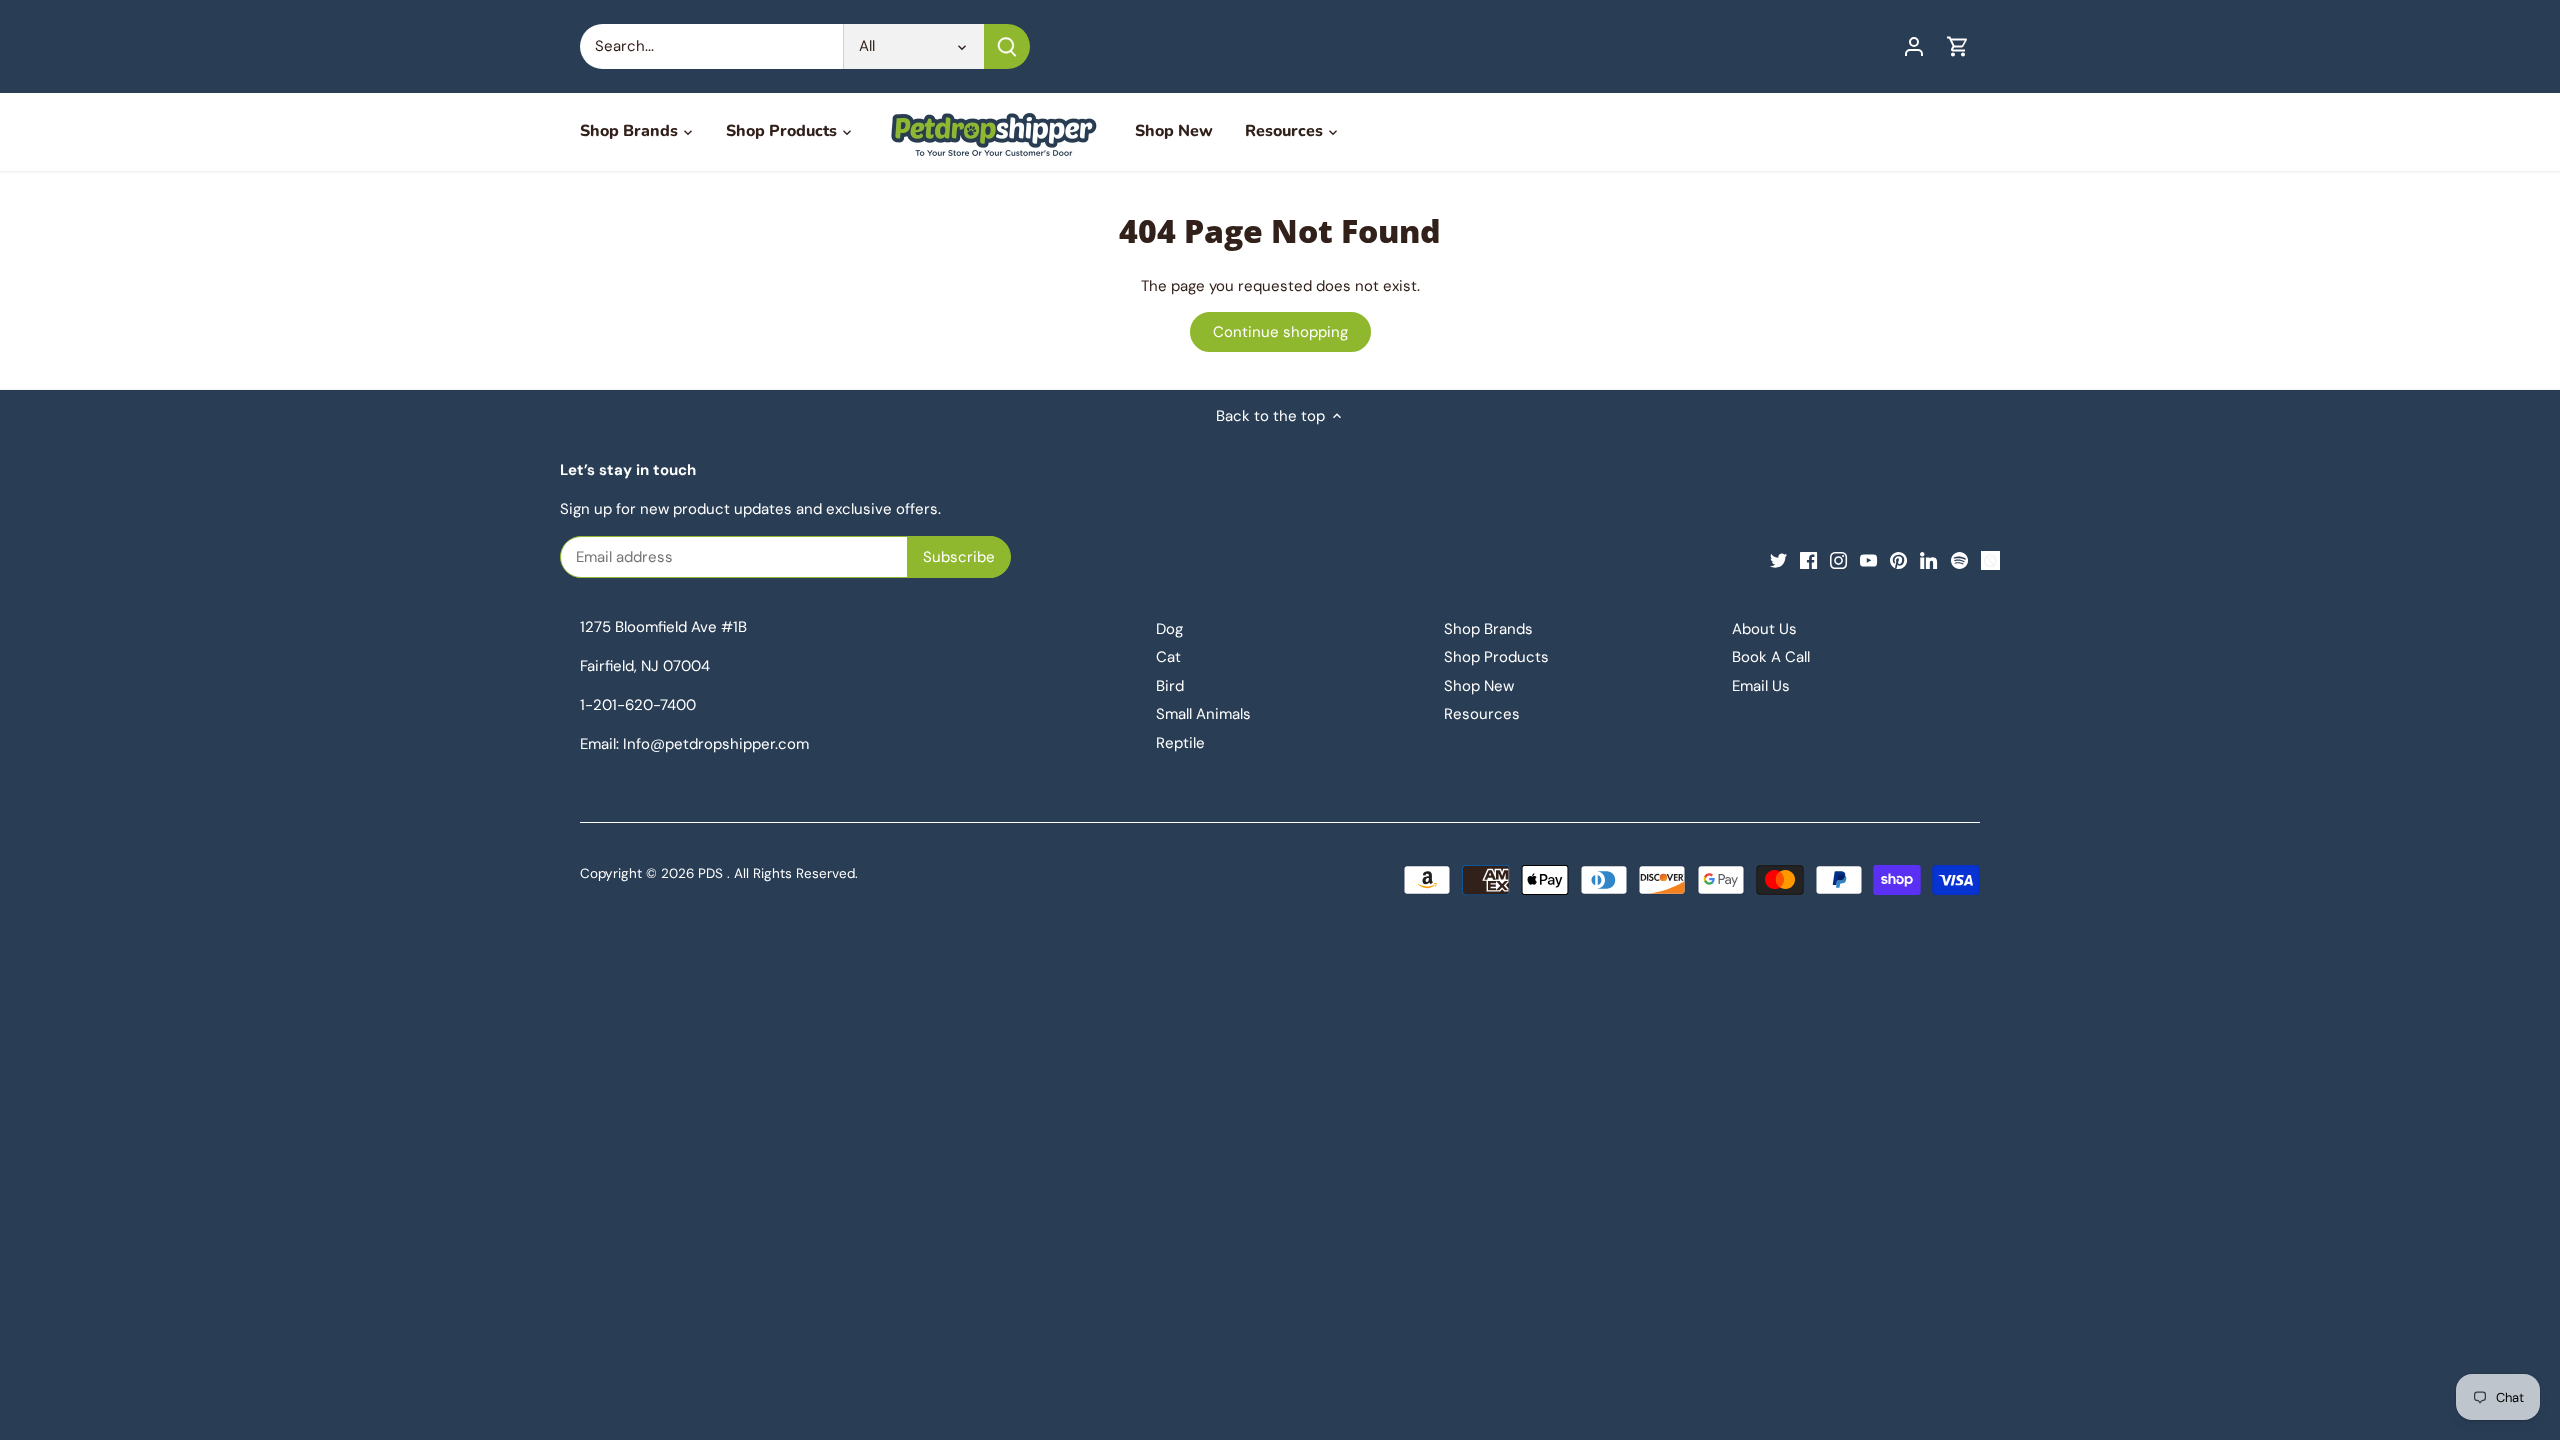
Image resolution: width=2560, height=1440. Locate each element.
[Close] (509, 708)
